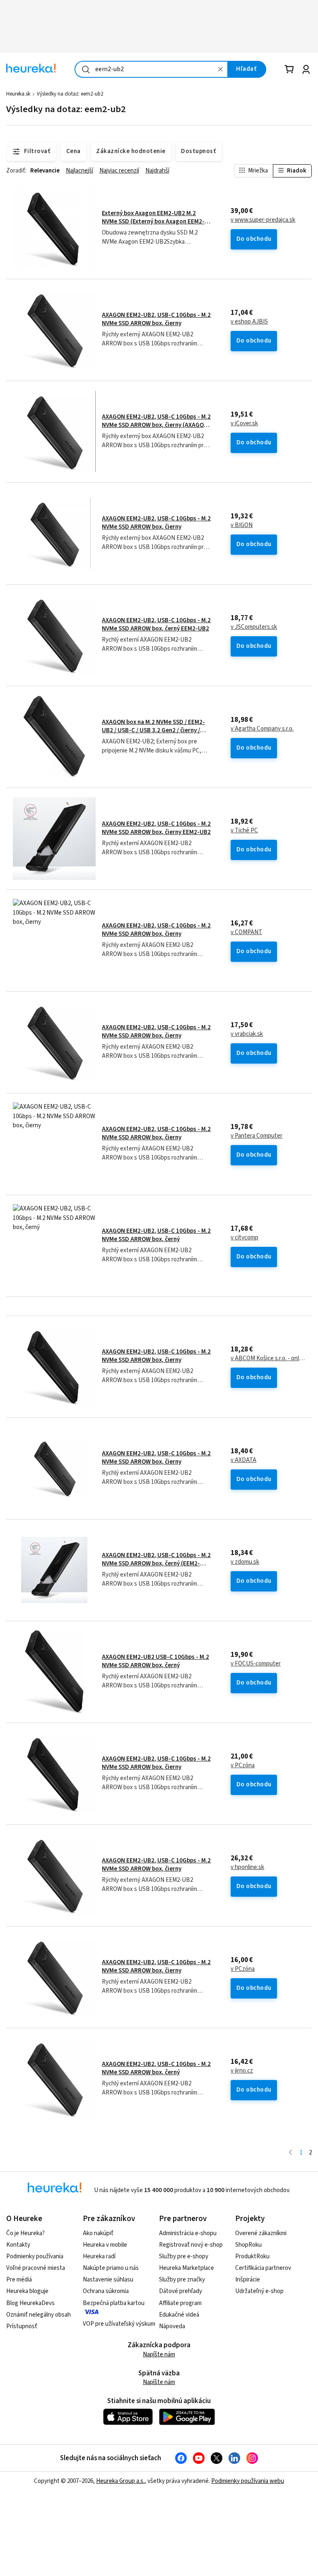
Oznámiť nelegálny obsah (39, 2315)
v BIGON (242, 525)
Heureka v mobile (105, 2245)
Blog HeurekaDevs (30, 2303)
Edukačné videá (179, 2315)
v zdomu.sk (245, 1562)
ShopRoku (248, 2245)
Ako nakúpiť (98, 2233)
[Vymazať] (221, 69)
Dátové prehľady (181, 2291)
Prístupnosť (22, 2326)
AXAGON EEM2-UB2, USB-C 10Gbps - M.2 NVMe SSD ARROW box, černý (156, 1235)
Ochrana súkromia (106, 2291)
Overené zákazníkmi (261, 2233)
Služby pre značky (182, 2280)
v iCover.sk (244, 424)
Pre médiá (19, 2280)
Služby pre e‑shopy (184, 2256)
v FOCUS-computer (256, 1664)
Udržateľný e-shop (259, 2291)
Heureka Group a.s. (120, 2481)
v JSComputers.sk (254, 627)
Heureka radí (99, 2256)
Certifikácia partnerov (263, 2268)
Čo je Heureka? (25, 2233)
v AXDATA (243, 1460)
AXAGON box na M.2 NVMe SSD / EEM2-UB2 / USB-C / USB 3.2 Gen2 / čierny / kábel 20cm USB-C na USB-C (153, 731)
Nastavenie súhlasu (108, 2280)
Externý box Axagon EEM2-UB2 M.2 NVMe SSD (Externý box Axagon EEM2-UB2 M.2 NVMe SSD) (153, 222)
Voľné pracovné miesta (36, 2268)
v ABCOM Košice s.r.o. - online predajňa (268, 1359)
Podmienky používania (35, 2256)
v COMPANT (246, 932)
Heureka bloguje (27, 2291)
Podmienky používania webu (248, 2481)
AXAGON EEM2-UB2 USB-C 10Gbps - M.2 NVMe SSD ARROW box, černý (155, 1661)
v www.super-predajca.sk (263, 220)
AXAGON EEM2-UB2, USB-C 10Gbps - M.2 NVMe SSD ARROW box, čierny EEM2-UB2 (156, 828)
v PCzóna (243, 1766)
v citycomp (245, 1238)
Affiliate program (180, 2303)
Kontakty (18, 2245)
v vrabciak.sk (247, 1034)
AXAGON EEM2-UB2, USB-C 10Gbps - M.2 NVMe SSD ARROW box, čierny (156, 319)
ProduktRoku (252, 2256)
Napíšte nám (159, 2354)
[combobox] (151, 69)
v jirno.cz (242, 2071)
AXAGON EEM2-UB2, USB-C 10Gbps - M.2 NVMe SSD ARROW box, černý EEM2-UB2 (156, 624)
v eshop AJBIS (249, 322)
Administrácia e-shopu (188, 2233)
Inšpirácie (248, 2280)
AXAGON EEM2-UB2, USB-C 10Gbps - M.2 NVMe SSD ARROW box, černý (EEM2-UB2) (156, 1564)
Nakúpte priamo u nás (111, 2268)
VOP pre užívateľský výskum (119, 2324)
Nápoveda (172, 2326)
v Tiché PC (244, 831)
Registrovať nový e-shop (191, 2245)
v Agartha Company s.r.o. (262, 729)
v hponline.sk (247, 1867)
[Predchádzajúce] (290, 2153)
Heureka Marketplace (187, 2268)
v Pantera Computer (257, 1136)
